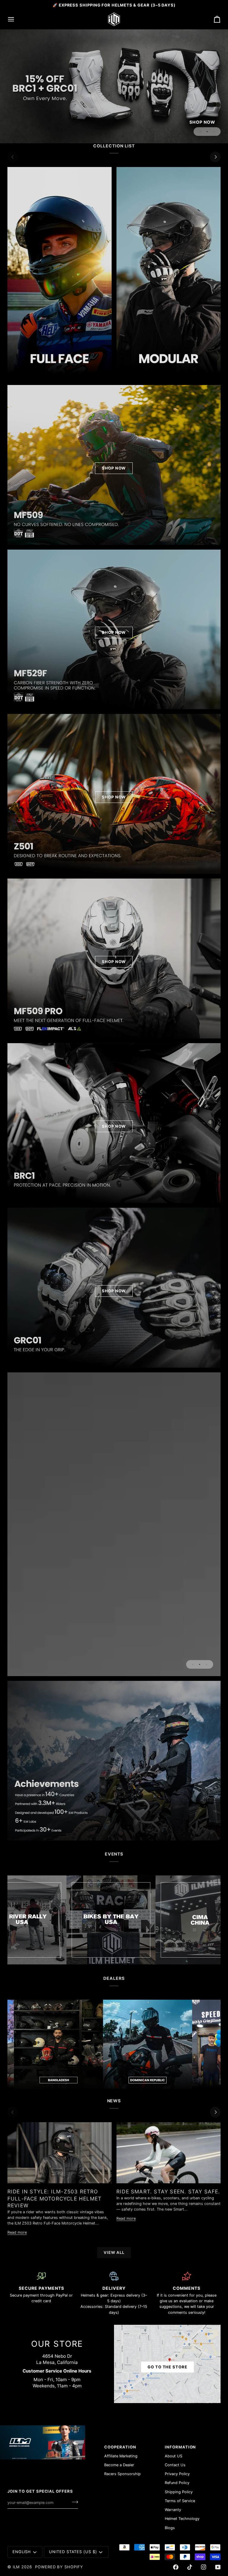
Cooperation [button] (120, 2447)
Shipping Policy (179, 2492)
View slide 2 (207, 132)
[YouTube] (218, 2567)
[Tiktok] (190, 2567)
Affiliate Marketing (121, 2456)
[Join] (73, 2502)
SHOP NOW (114, 468)
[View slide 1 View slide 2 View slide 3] (114, 1524)
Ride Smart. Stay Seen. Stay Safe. (168, 2191)
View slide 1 (200, 132)
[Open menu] (16, 19)
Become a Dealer (119, 2465)
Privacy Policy (177, 2474)
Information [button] (180, 2447)
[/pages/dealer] (90, 2044)
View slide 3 (214, 132)
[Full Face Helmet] (60, 271)
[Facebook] (176, 2567)
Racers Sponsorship (122, 2474)
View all (114, 2252)
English (22, 2552)
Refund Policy (177, 2483)
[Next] (215, 157)
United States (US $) (73, 2552)
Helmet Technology (182, 2519)
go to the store (167, 2367)
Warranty (173, 2510)
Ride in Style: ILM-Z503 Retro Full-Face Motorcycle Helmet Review (54, 2198)
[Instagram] (204, 2567)
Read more (17, 2232)
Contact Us (175, 2465)
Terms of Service (180, 2501)
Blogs (170, 2528)
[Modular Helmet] (168, 271)
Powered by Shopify (59, 2567)
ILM (16, 2567)
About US (174, 2456)
